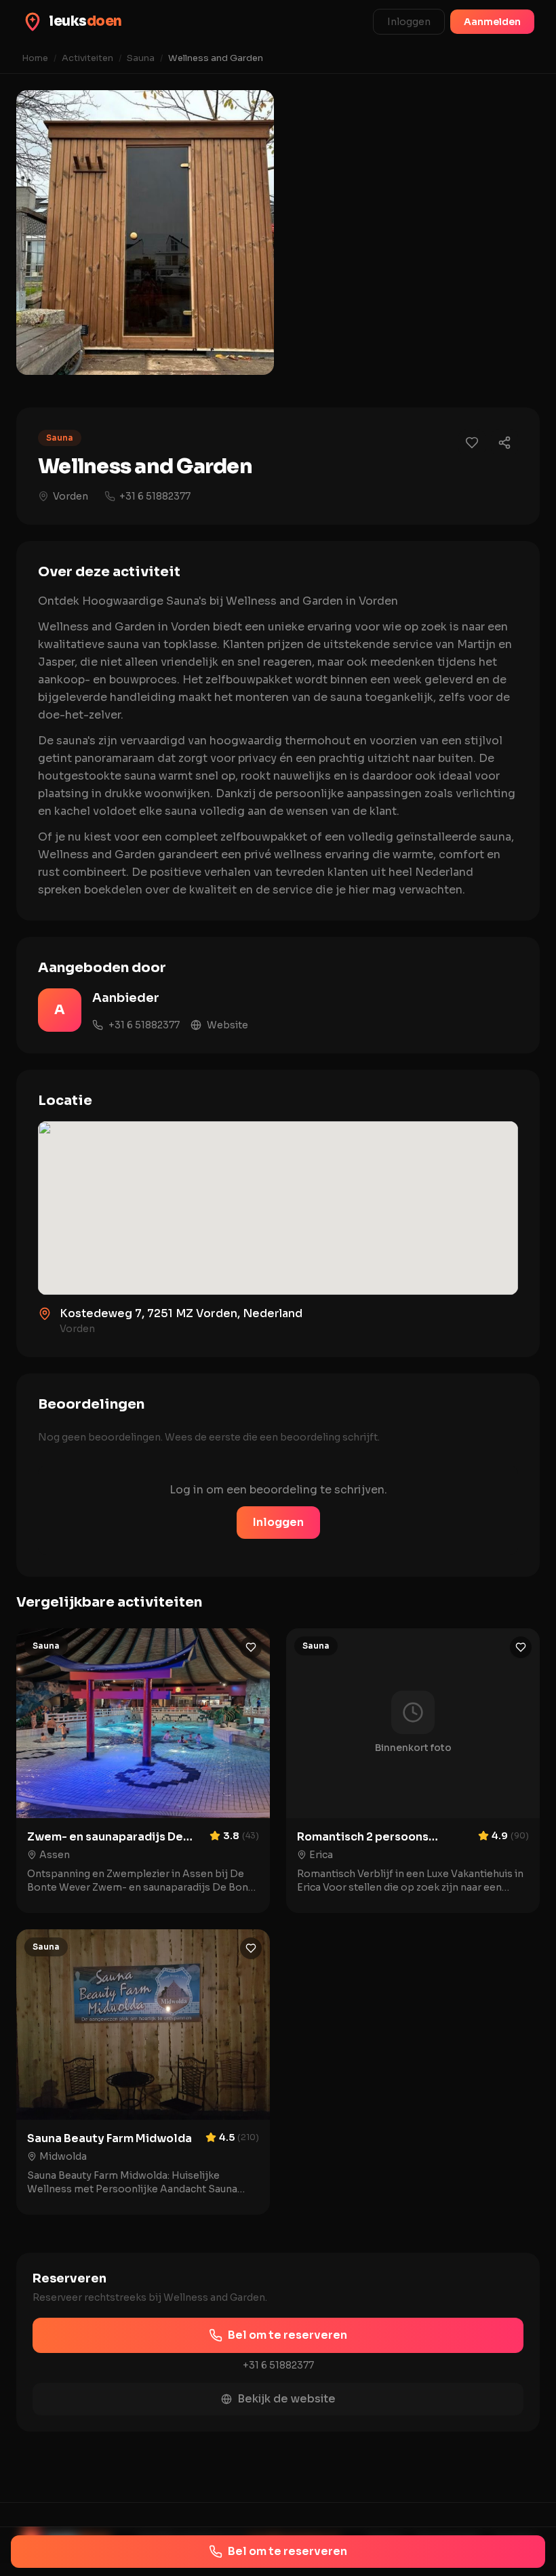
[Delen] (504, 443)
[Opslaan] (251, 1647)
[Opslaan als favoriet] (472, 443)
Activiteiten (87, 58)
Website (227, 1025)
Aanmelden (492, 22)
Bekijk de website (286, 2399)
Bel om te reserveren (287, 2335)
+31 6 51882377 (155, 496)
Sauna (141, 58)
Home (35, 58)
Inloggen (409, 22)
